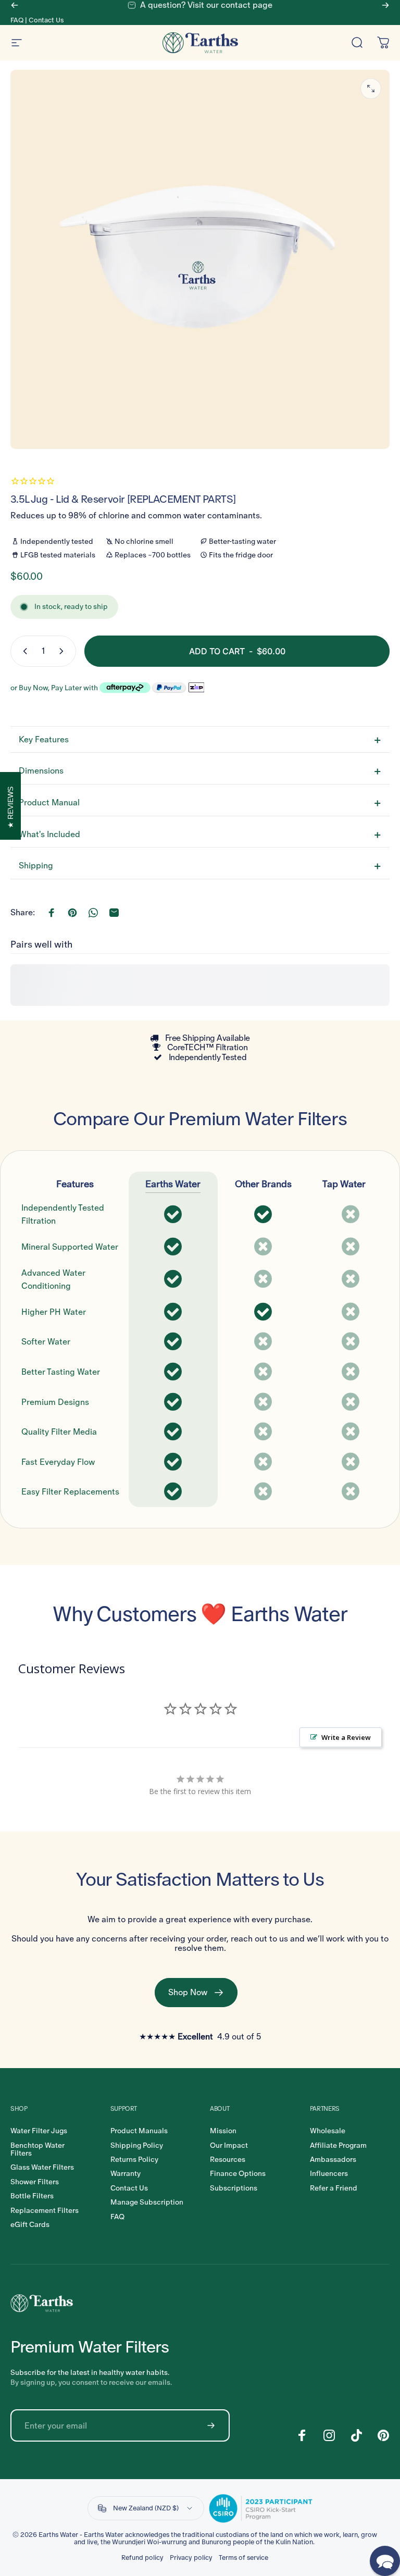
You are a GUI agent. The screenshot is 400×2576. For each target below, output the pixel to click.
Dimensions (41, 771)
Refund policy (142, 2558)
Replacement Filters (45, 2211)
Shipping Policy (137, 2145)
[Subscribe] (211, 2425)
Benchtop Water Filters (37, 2150)
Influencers (329, 2174)
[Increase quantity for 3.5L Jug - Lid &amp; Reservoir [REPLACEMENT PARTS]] (64, 651)
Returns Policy (134, 2160)
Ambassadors (333, 2160)
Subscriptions (234, 2188)
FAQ (17, 20)
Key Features (44, 739)
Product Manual (49, 802)
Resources (228, 2160)
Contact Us (46, 20)
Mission (223, 2131)
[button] (385, 2561)
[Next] (385, 5)
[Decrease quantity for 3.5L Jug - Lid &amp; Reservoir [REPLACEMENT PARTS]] (23, 651)
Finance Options (238, 2174)
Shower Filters (35, 2182)
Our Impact (229, 2145)
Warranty (126, 2174)
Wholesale (328, 2131)
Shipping (36, 866)
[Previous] (15, 5)
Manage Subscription (147, 2202)
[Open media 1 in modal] (371, 89)
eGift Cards (30, 2225)
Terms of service (243, 2558)
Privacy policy (191, 2558)
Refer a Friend (334, 2188)
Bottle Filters (32, 2196)
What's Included (49, 834)
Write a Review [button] (346, 1737)
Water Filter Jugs (39, 2131)
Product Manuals (139, 2131)
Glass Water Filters (42, 2167)
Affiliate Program (338, 2145)
